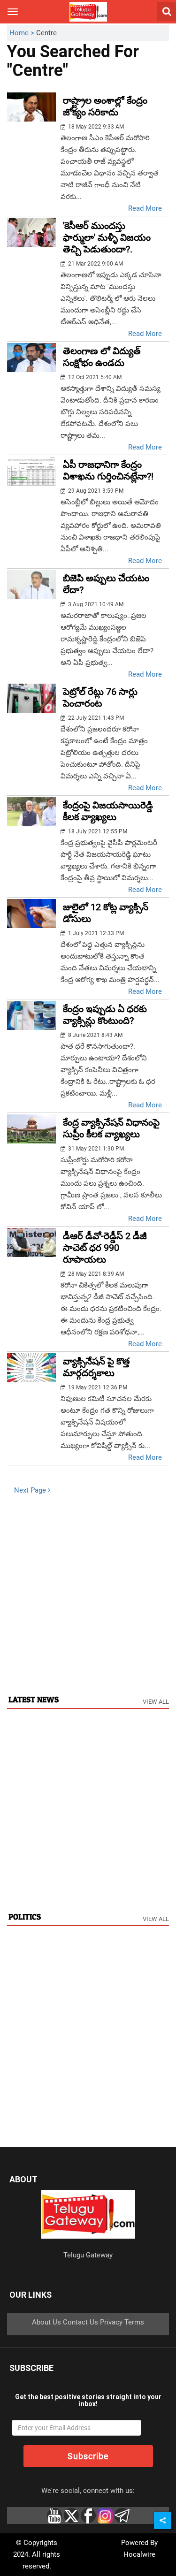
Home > (23, 33)
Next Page (31, 1490)
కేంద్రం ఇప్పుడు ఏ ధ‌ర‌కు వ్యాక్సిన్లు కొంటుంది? (105, 1015)
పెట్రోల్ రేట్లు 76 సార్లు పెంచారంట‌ (100, 697)
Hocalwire (139, 2554)
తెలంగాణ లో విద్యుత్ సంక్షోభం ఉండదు (102, 357)
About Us (46, 2322)
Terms (134, 2322)
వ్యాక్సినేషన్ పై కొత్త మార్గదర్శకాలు (96, 1367)
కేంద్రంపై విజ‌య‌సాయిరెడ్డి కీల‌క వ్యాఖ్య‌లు (108, 811)
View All (156, 1702)
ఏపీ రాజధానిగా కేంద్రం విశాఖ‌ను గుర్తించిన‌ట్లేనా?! (108, 470)
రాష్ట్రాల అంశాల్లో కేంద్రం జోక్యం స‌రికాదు (105, 106)
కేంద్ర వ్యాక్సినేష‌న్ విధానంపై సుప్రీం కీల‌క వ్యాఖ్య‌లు (111, 1128)
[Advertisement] (88, 1594)
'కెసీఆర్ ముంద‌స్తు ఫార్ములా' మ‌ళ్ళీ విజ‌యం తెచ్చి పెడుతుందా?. (107, 237)
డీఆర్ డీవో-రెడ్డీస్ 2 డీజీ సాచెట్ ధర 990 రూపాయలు (105, 1248)
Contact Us (80, 2322)
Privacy (111, 2322)
